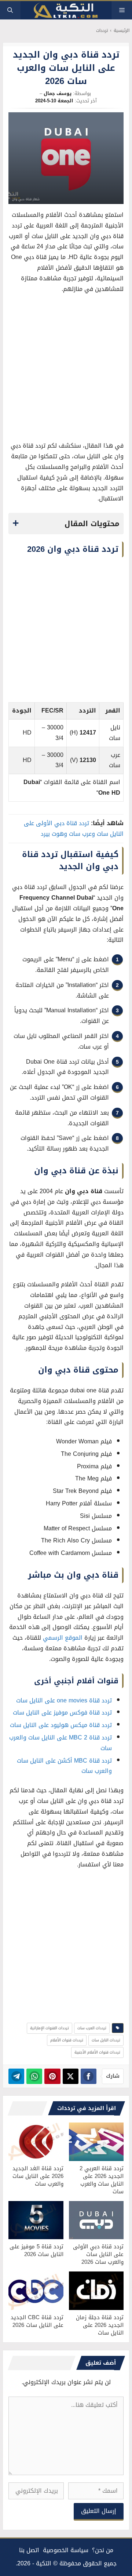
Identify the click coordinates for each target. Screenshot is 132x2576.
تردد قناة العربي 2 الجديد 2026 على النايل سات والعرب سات (102, 2180)
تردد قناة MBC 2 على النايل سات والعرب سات (60, 1743)
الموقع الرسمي (63, 1638)
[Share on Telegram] (16, 2076)
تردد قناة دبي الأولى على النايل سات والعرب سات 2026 (98, 2254)
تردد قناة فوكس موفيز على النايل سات (62, 1713)
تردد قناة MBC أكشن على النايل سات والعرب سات (64, 1766)
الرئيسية (122, 31)
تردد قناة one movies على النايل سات (64, 1700)
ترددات (102, 31)
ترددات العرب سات (92, 2028)
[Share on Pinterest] (52, 2076)
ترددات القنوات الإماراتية (49, 2028)
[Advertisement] (66, 369)
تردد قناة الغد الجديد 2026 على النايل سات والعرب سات (38, 2176)
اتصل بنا (29, 2550)
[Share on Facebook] (89, 2076)
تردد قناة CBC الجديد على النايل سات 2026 (37, 2321)
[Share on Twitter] (71, 2076)
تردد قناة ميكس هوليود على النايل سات (61, 1725)
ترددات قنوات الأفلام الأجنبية (97, 2052)
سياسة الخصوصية (66, 2550)
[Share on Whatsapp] (34, 2076)
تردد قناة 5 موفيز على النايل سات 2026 (36, 2250)
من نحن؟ (103, 2550)
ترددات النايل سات (106, 2040)
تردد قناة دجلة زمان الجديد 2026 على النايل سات (100, 2325)
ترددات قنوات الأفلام (67, 2040)
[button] (10, 10)
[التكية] (66, 10)
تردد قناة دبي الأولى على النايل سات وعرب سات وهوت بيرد (74, 828)
